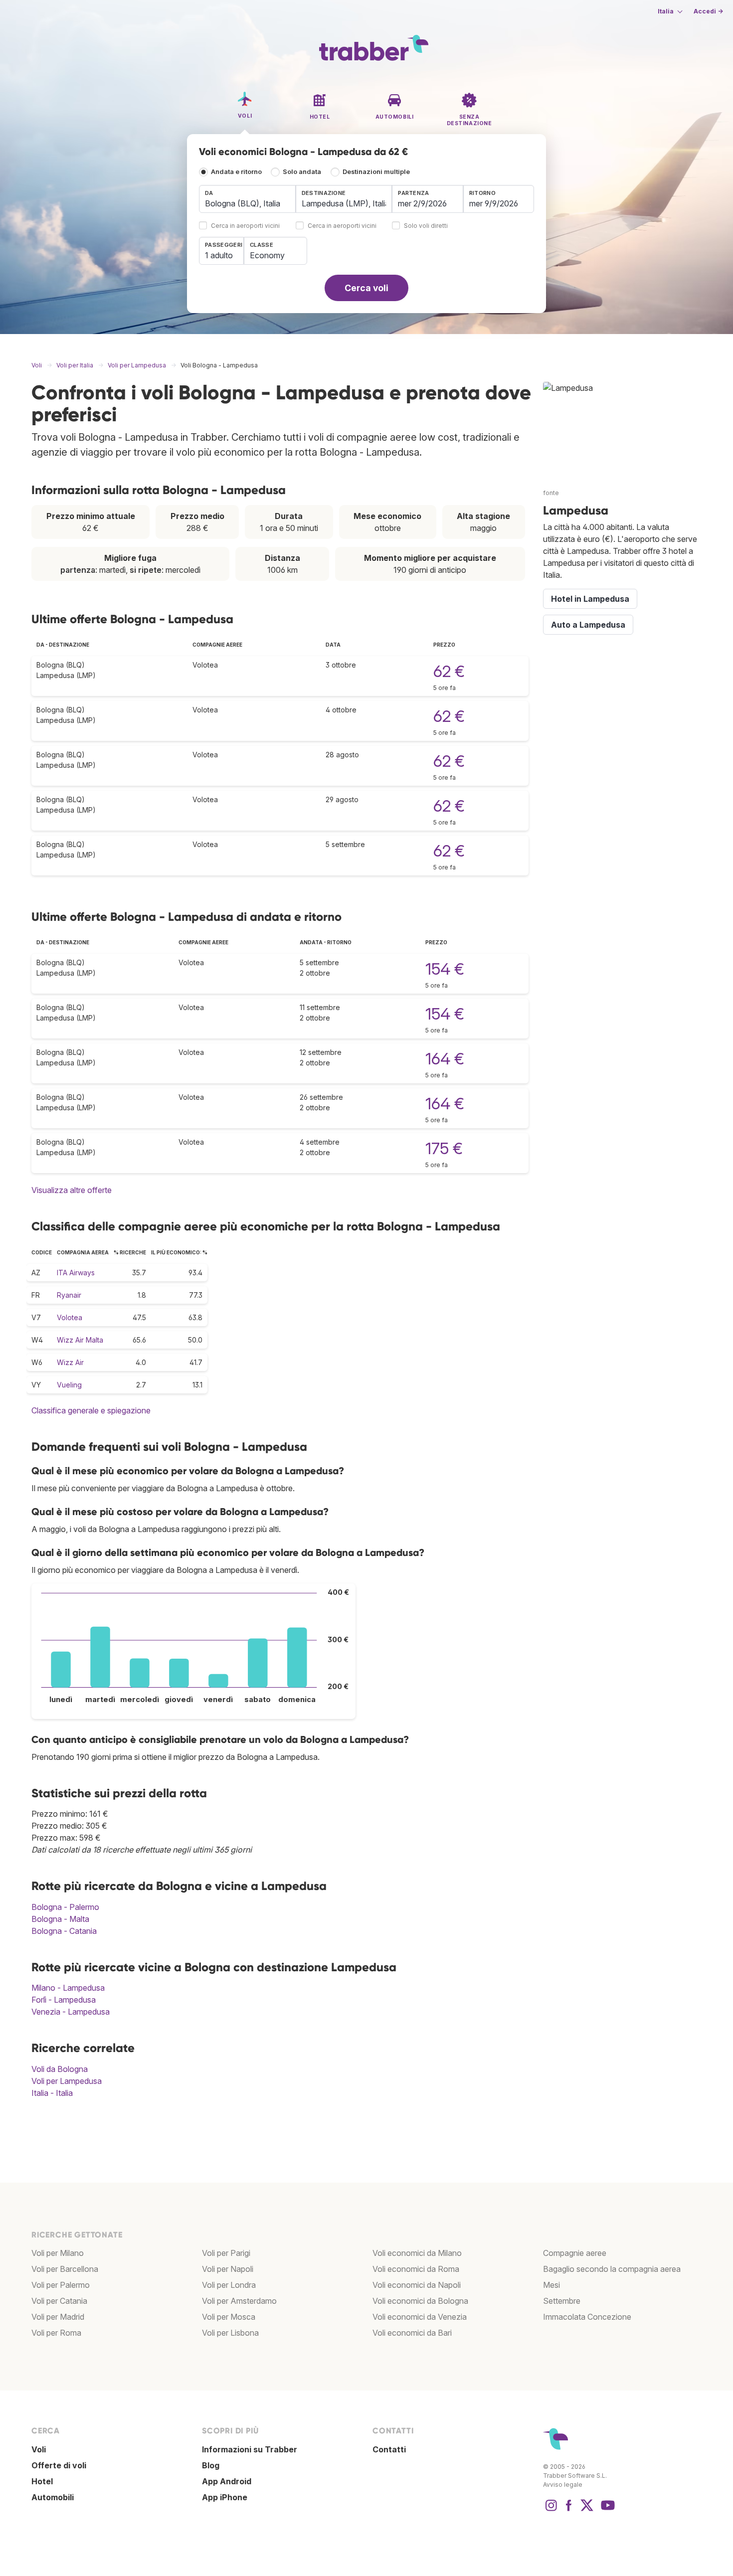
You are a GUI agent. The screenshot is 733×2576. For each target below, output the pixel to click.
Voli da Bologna (60, 2069)
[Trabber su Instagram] (551, 2510)
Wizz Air (70, 1362)
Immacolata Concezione (587, 2317)
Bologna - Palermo (65, 1907)
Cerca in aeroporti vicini (245, 226)
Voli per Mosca (229, 2317)
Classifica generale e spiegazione (91, 1410)
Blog (211, 2465)
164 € (445, 1059)
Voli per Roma (56, 2333)
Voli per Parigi (226, 2253)
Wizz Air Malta (80, 1340)
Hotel (42, 2481)
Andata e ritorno (236, 172)
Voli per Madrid (58, 2317)
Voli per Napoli (228, 2269)
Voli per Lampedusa (67, 2081)
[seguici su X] (587, 2510)
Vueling (69, 1385)
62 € (449, 671)
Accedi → (708, 11)
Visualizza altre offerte (72, 1190)
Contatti (389, 2449)
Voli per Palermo (61, 2285)
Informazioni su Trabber (250, 2449)
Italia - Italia (52, 2093)
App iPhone (225, 2497)
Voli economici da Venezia (420, 2317)
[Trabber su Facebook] (569, 2510)
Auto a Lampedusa (588, 625)
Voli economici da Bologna (420, 2301)
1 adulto (219, 255)
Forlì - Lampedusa (64, 2000)
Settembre (562, 2301)
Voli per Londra (229, 2285)
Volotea (70, 1317)
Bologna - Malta (60, 1919)
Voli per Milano (58, 2253)
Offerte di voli (59, 2465)
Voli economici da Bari (412, 2333)
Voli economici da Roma (416, 2269)
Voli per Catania (59, 2301)
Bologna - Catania (64, 1931)
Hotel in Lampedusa (590, 599)
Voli (39, 2449)
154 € (445, 969)
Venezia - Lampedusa (71, 2012)
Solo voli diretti (426, 226)
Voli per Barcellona (65, 2269)
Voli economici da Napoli (417, 2285)
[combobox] (247, 199)
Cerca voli (366, 288)
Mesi (551, 2285)
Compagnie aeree (575, 2253)
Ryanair (69, 1295)
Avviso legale (563, 2485)
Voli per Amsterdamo (239, 2301)
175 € (444, 1148)
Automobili (53, 2497)
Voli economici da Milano (417, 2253)
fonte (551, 493)
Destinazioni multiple (376, 172)
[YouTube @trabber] (606, 2510)
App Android (227, 2481)
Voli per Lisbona (230, 2333)
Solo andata (302, 172)
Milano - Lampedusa (68, 1988)
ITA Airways (76, 1273)
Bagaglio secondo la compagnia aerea (612, 2269)
